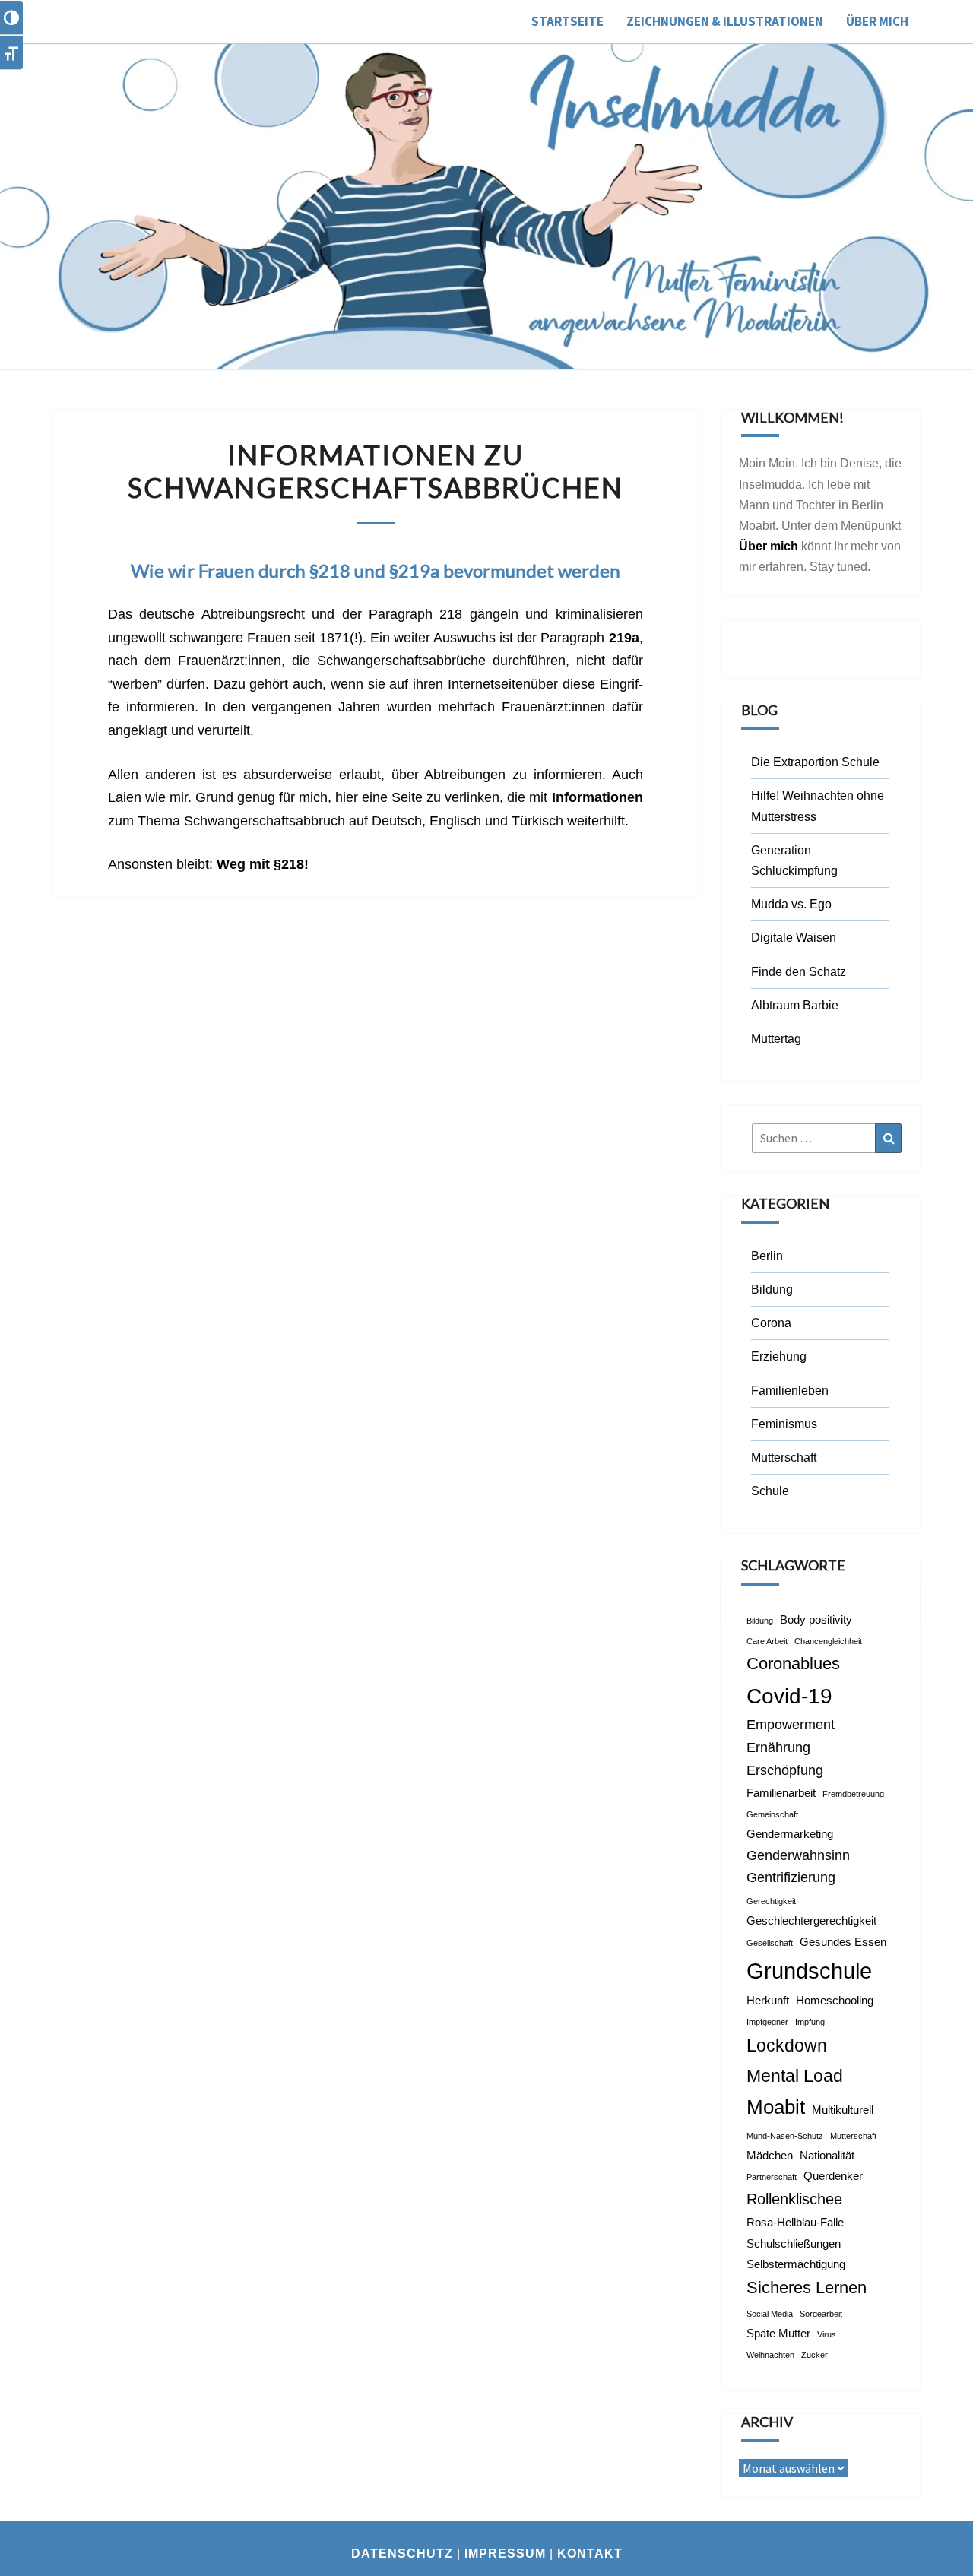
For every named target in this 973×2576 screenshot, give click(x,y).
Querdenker (833, 2176)
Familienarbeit (781, 1793)
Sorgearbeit (821, 2314)
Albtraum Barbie (795, 1005)
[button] (941, 21)
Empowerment (791, 1725)
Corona (771, 1323)
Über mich (769, 546)
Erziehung (779, 1356)
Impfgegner (767, 2022)
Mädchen (770, 2156)
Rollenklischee (794, 2199)
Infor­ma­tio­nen (597, 797)
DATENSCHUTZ (402, 2554)
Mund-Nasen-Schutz (785, 2136)
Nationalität (827, 2156)
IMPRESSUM (505, 2554)
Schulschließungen (794, 2244)
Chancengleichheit (828, 1641)
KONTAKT (590, 2554)
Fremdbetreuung (853, 1794)
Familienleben (790, 1391)
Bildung (772, 1290)
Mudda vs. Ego (791, 904)
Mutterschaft (784, 1458)
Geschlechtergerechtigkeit (811, 1921)
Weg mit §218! (263, 864)
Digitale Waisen (794, 938)
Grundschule (809, 1971)
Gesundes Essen (843, 1942)
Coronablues (793, 1663)
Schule (770, 1491)
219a (624, 638)
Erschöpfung (785, 1770)
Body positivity (816, 1620)
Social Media (770, 2314)
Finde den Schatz (799, 972)
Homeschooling (835, 2001)
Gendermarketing (790, 1834)
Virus (827, 2334)
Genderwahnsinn (798, 1855)
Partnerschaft (772, 2177)
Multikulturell (843, 2110)
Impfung (810, 2022)
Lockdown (787, 2045)
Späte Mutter (778, 2334)
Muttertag (776, 1039)
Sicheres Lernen (807, 2288)
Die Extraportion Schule (815, 762)
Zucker (815, 2355)
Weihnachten (770, 2355)
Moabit (776, 2107)
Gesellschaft (770, 1943)
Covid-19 (789, 1696)
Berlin (767, 1256)
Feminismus (784, 1424)
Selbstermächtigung (796, 2264)
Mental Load (795, 2076)
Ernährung (778, 1747)
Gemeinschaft (772, 1814)
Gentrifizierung (791, 1877)
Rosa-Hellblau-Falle (795, 2223)
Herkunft (768, 2001)
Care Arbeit (767, 1641)
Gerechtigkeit (771, 1901)
